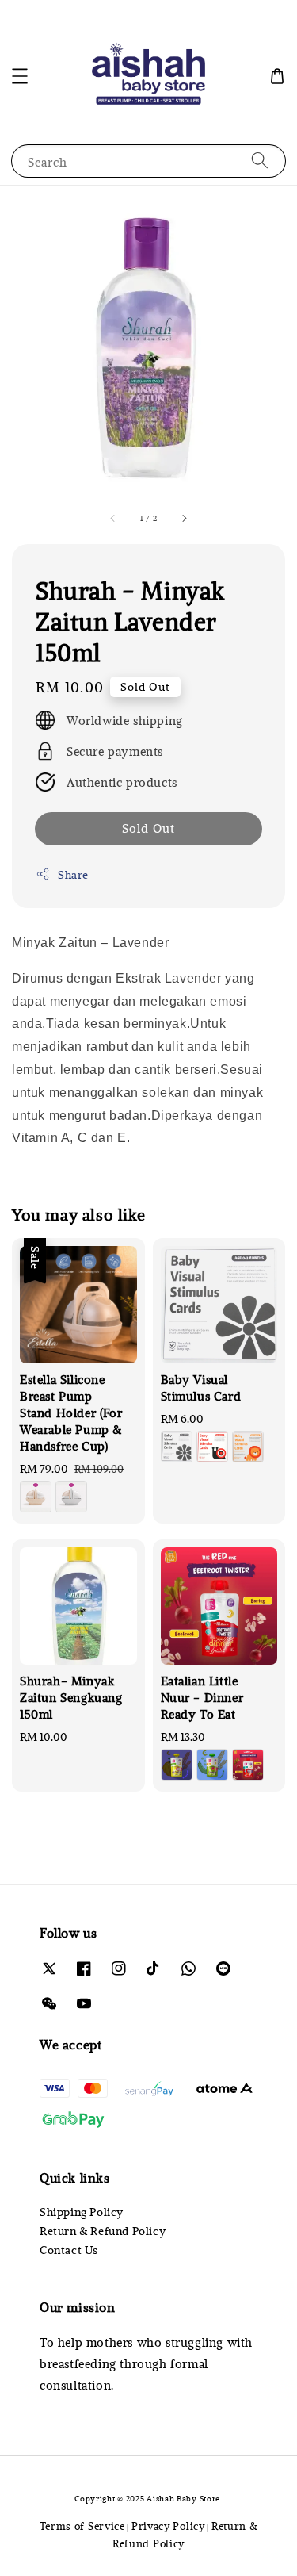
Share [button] (73, 874)
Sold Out (148, 828)
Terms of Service (82, 2526)
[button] (20, 76)
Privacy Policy (168, 2526)
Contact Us (69, 2250)
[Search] (260, 161)
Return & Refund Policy (103, 2231)
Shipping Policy (82, 2212)
